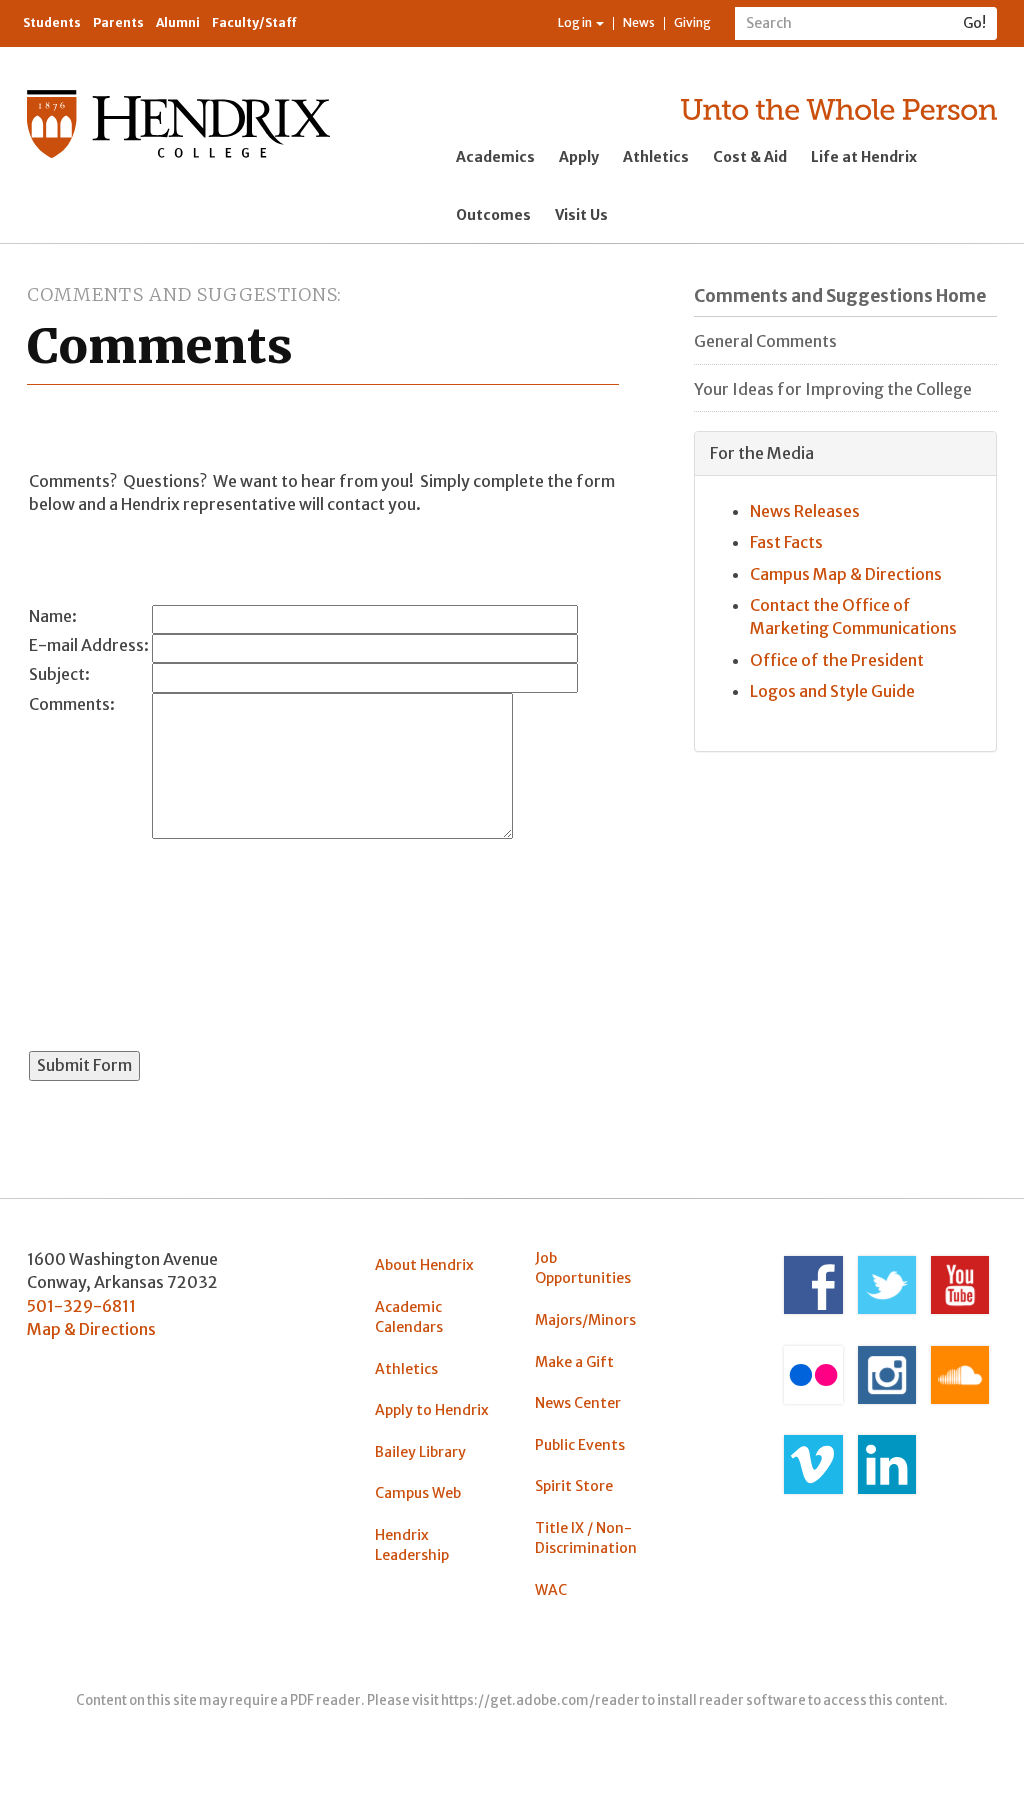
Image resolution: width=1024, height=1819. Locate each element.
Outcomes (493, 215)
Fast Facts (786, 542)
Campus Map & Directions (846, 574)
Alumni (178, 22)
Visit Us (581, 215)
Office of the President (837, 660)
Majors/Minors (585, 1320)
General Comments (765, 341)
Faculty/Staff (254, 22)
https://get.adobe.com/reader (540, 1700)
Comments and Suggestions (182, 294)
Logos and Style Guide (832, 691)
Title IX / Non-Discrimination (586, 1538)
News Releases (805, 511)
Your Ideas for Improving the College (833, 389)
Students (52, 22)
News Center (578, 1403)
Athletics (656, 157)
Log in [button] (576, 22)
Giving (692, 22)
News (639, 22)
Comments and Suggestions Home (840, 296)
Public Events (580, 1445)
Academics (495, 157)
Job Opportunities (583, 1268)
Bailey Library (420, 1452)
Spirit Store (574, 1486)
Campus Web (418, 1493)
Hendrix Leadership (412, 1545)
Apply (579, 157)
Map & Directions (91, 1329)
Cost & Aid (750, 157)
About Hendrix (424, 1265)
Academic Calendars (409, 1317)
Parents (118, 22)
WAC (551, 1590)
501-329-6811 (81, 1306)
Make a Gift (574, 1362)
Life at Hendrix (864, 157)
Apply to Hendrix (432, 1410)
